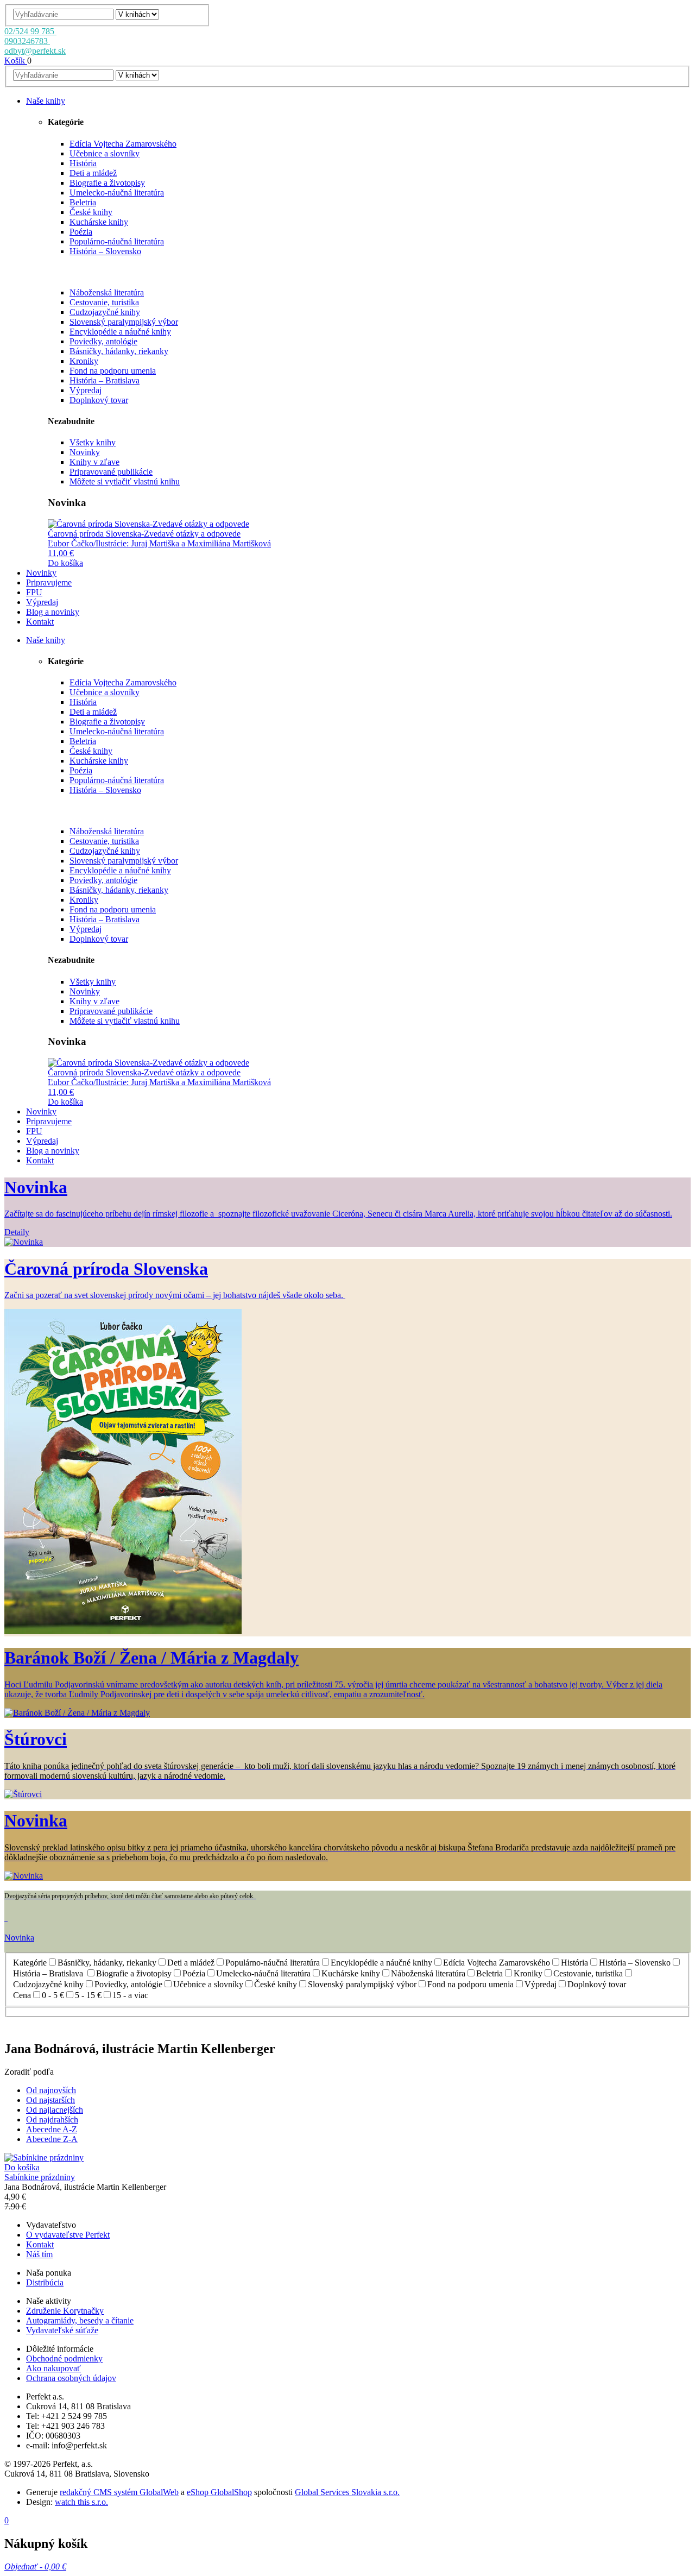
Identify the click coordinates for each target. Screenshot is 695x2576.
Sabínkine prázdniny (40, 2177)
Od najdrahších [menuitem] (52, 2120)
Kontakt (40, 2244)
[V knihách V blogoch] (137, 14)
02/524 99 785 (30, 31)
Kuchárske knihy (99, 222)
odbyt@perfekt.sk (35, 51)
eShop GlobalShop (219, 2492)
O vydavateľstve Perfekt (68, 2235)
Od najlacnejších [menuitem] (55, 2110)
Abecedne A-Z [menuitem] (52, 2129)
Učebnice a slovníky (105, 153)
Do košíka (65, 563)
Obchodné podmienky (64, 2358)
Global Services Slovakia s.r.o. (347, 2492)
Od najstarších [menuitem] (50, 2100)
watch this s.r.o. (81, 2502)
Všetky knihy (93, 442)
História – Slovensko (105, 251)
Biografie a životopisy (107, 183)
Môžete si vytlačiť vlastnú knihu (125, 481)
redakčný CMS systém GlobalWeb (119, 2492)
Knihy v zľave (94, 462)
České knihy (91, 212)
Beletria (83, 202)
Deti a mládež (93, 173)
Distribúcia (45, 2282)
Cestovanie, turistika (104, 302)
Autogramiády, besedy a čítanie (80, 2320)
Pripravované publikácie (111, 472)
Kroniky (84, 361)
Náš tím (39, 2254)
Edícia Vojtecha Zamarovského (123, 144)
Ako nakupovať (53, 2368)
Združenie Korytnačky (65, 2311)
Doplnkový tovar (99, 400)
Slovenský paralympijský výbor (124, 322)
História (83, 163)
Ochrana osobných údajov (71, 2378)
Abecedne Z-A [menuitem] (52, 2139)
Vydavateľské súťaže (62, 2330)
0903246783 (27, 41)
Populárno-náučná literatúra (117, 241)
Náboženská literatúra (107, 292)
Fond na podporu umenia (113, 371)
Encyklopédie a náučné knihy (120, 332)
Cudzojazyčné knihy (105, 312)
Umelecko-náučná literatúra (117, 193)
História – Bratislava (105, 380)
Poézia (81, 232)
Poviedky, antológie (103, 341)
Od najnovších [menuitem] (51, 2090)
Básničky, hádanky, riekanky (119, 351)
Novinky (85, 452)
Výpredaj (86, 390)
